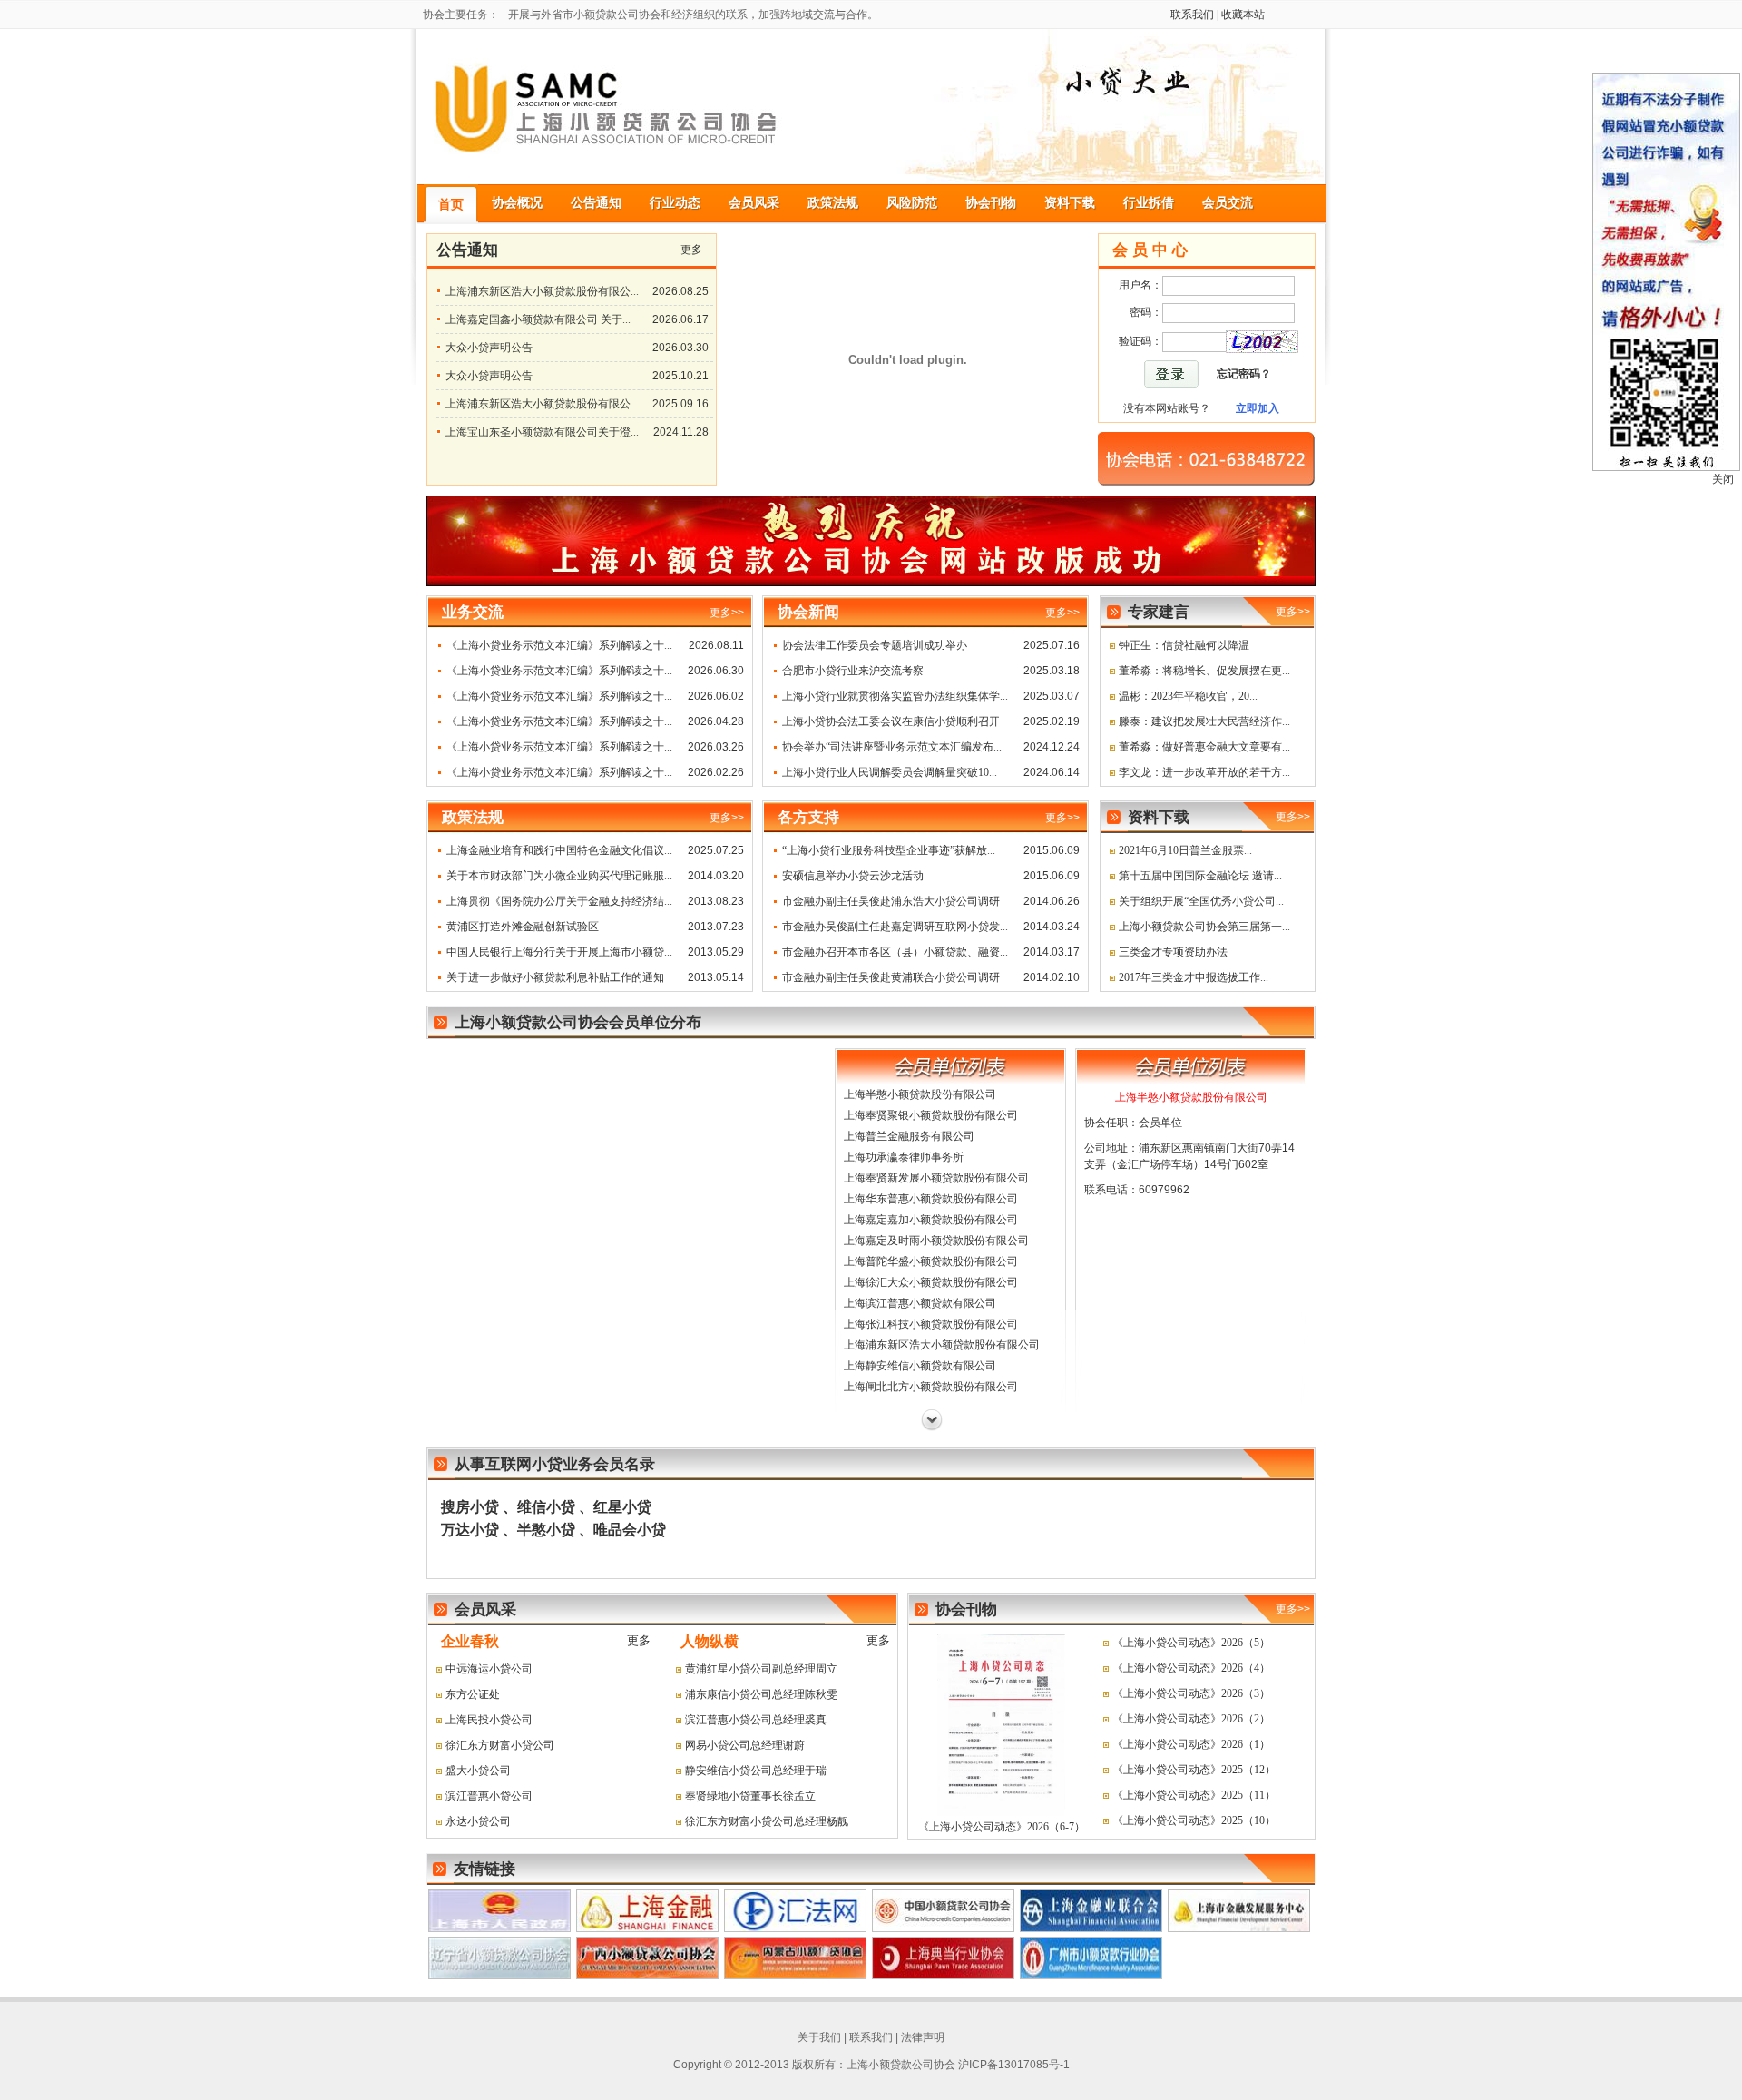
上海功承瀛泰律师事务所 (904, 1157)
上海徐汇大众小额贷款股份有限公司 (931, 1282)
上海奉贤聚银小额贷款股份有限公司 (931, 1115)
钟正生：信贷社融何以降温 (1184, 645)
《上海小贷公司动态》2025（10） (1194, 1820)
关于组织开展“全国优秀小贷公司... (1201, 901)
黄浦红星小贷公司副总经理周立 (761, 1669)
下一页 (932, 1420)
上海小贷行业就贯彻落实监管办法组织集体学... (895, 696)
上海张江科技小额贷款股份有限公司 (931, 1324)
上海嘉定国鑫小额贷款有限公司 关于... (538, 319)
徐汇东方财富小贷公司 (500, 1745)
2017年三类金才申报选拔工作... (1194, 977)
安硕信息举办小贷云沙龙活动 (853, 876)
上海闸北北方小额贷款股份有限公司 (931, 1387)
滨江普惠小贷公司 (489, 1796)
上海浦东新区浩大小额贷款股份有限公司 (942, 1345)
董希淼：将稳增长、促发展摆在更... (1204, 671)
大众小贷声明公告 (489, 348)
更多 (691, 250)
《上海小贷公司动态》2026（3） (1191, 1693)
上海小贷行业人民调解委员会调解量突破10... (890, 772)
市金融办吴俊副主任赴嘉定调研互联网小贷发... (895, 927)
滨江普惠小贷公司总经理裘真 (756, 1720)
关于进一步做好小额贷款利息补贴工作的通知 (555, 977)
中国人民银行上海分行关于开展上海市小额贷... (559, 952)
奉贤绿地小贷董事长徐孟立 (750, 1796)
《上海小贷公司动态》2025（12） (1194, 1770)
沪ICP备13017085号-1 (1014, 2065)
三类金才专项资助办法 (1173, 952)
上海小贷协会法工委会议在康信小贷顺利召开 (891, 721)
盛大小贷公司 (478, 1771)
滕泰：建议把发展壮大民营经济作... (1204, 721)
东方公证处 (473, 1694)
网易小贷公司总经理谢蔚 (745, 1745)
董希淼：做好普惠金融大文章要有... (1204, 747)
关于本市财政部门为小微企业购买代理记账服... (559, 876)
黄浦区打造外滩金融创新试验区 (523, 927)
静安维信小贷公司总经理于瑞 (756, 1771)
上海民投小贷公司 (489, 1720)
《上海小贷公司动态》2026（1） (1191, 1744)
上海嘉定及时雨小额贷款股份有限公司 (936, 1241)
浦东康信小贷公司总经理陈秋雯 (761, 1694)
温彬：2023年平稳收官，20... (1188, 696)
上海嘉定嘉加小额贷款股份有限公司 (931, 1220)
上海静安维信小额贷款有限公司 (920, 1366)
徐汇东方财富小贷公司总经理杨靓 (767, 1821)
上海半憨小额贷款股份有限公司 (920, 1094)
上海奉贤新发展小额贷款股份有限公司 (936, 1178)
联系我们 (1192, 15)
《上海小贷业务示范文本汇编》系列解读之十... (559, 645)
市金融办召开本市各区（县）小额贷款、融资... (895, 952)
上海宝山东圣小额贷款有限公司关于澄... (542, 432)
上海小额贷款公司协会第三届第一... (1204, 927)
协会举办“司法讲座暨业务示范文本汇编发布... (892, 747)
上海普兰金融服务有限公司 (909, 1136)
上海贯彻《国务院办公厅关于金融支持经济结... (559, 901)
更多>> (1293, 612)
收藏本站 (1243, 15)
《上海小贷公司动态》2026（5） (1191, 1643)
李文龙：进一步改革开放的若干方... (1204, 772)
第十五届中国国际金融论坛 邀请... (1200, 876)
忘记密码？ (1244, 374)
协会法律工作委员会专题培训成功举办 (875, 645)
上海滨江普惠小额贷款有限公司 (920, 1303)
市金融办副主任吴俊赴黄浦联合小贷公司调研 (891, 977)
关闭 (1723, 479)
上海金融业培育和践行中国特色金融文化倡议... (559, 850)
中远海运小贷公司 (489, 1669)
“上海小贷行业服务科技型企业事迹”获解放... (889, 850)
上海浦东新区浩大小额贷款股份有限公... (542, 291)
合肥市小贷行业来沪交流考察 (853, 671)
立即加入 (1258, 408)
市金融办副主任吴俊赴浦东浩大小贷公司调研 (891, 901)
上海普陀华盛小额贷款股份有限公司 (931, 1261)
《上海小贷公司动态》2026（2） (1191, 1719)
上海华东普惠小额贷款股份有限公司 (931, 1199)
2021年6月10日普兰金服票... (1185, 850)
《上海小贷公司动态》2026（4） (1191, 1668)
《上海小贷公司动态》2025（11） (1194, 1795)
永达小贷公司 (478, 1821)
